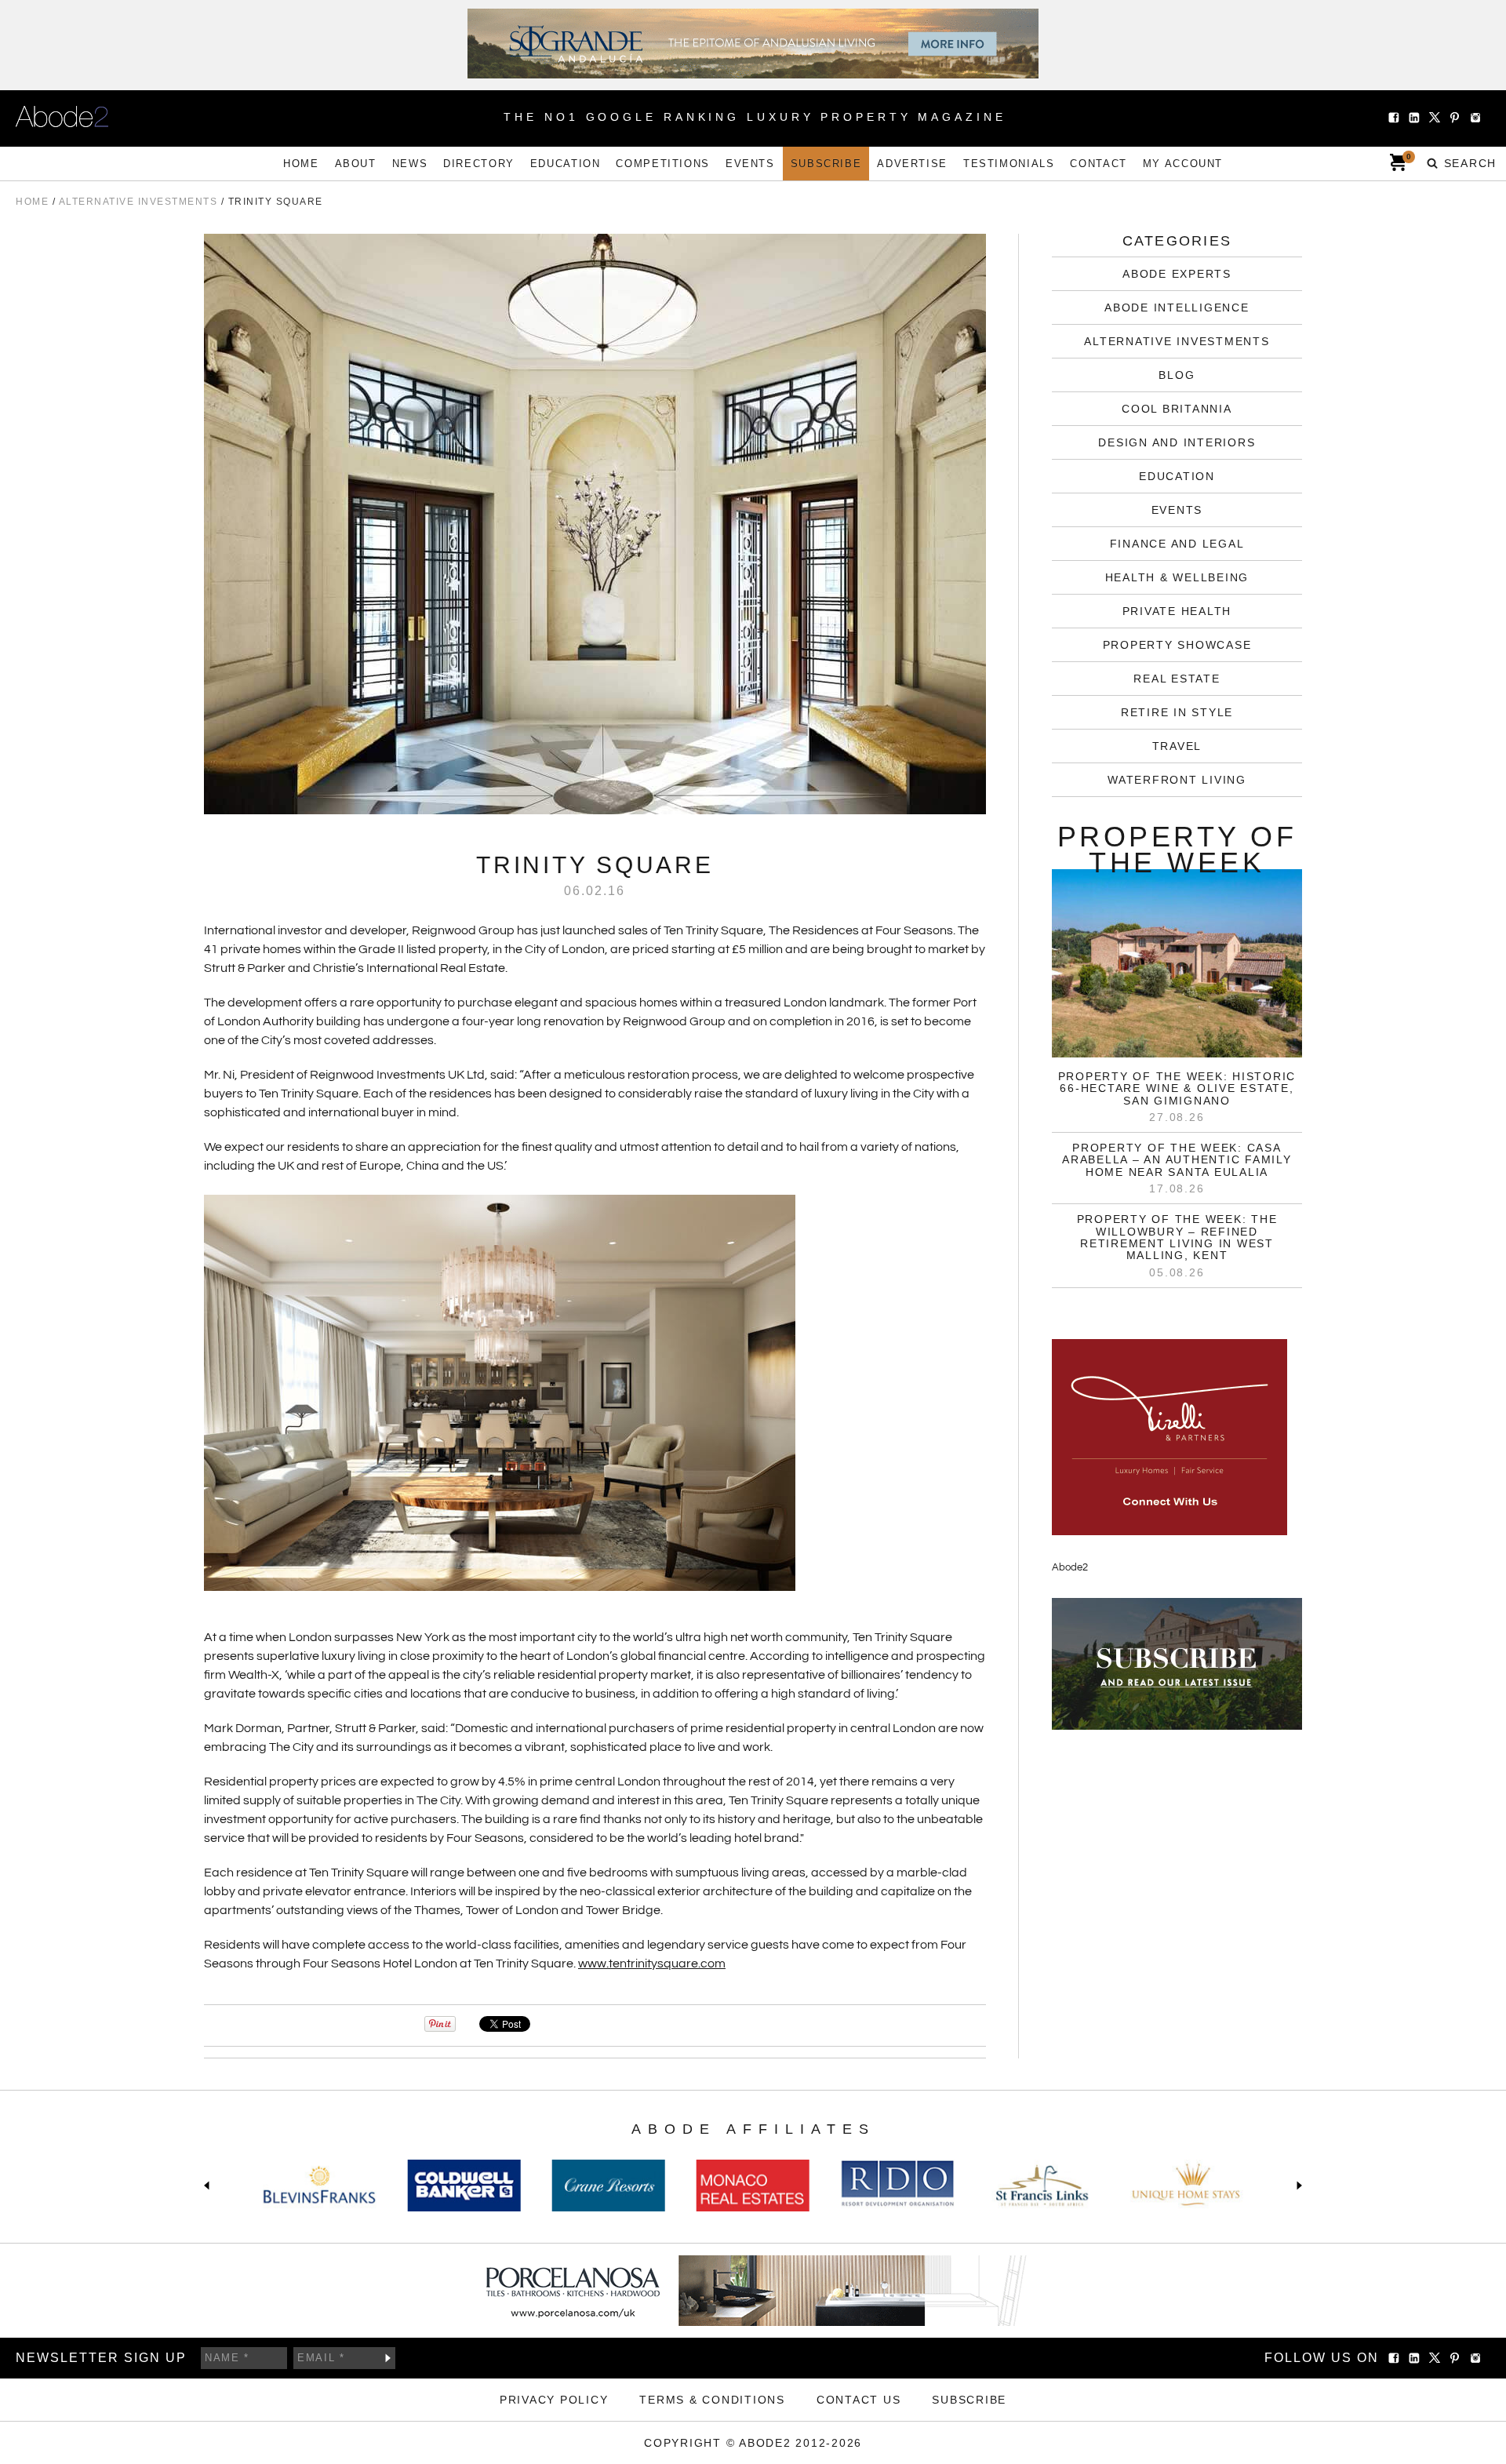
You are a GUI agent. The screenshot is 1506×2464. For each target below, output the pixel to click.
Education (566, 164)
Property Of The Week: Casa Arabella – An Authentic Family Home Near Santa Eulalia (1177, 1160)
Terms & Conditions (712, 2400)
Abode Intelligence (1177, 308)
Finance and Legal (1177, 544)
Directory (479, 164)
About (356, 164)
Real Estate (1177, 679)
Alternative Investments (1177, 341)
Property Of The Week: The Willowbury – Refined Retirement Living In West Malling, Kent (1177, 1237)
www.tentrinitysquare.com (652, 1964)
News (410, 164)
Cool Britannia (1177, 409)
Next (1296, 2186)
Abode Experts (1177, 274)
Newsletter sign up (101, 2358)
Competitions (663, 164)
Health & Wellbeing (1177, 577)
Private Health (1177, 611)
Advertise (912, 164)
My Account (1183, 164)
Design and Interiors (1177, 442)
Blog (1177, 375)
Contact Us (859, 2400)
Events (750, 164)
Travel (1177, 746)
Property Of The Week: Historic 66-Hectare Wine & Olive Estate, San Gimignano (1177, 1088)
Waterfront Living (1177, 780)
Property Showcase (1177, 645)
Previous (210, 2186)
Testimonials (1009, 164)
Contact (1098, 164)
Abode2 (1070, 1567)
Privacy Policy (554, 2400)
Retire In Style (1177, 712)
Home (301, 164)
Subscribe (826, 164)
